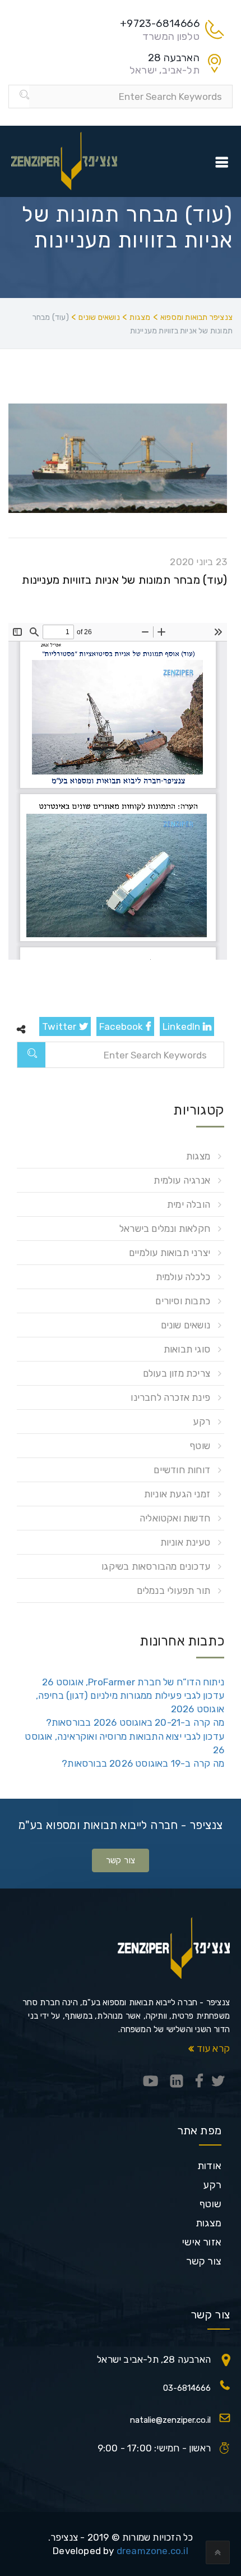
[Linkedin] (177, 2082)
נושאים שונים (186, 1325)
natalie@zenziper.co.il (170, 2420)
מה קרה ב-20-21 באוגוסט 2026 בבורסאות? (135, 1722)
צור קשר (121, 1860)
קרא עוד (212, 2048)
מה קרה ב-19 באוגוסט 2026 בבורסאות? (143, 1763)
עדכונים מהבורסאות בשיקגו (156, 1566)
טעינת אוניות (185, 1542)
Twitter (61, 1026)
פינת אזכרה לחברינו (170, 1397)
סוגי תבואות (187, 1349)
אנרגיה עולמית (182, 1180)
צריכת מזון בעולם (177, 1373)
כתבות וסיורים (183, 1301)
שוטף (200, 1446)
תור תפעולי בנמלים (173, 1590)
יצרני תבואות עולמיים (170, 1253)
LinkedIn (183, 1026)
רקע (201, 1422)
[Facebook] (199, 2082)
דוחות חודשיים (182, 1470)
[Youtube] (151, 2082)
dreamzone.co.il (152, 2551)
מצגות (198, 1156)
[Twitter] (218, 2082)
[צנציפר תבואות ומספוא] (64, 161)
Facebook (122, 1026)
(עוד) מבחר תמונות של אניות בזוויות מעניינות (124, 580)
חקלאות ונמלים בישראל (165, 1229)
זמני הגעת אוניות (177, 1494)
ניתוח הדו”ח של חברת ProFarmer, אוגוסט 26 (133, 1682)
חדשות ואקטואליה (175, 1518)
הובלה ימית (189, 1204)
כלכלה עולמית (183, 1277)
